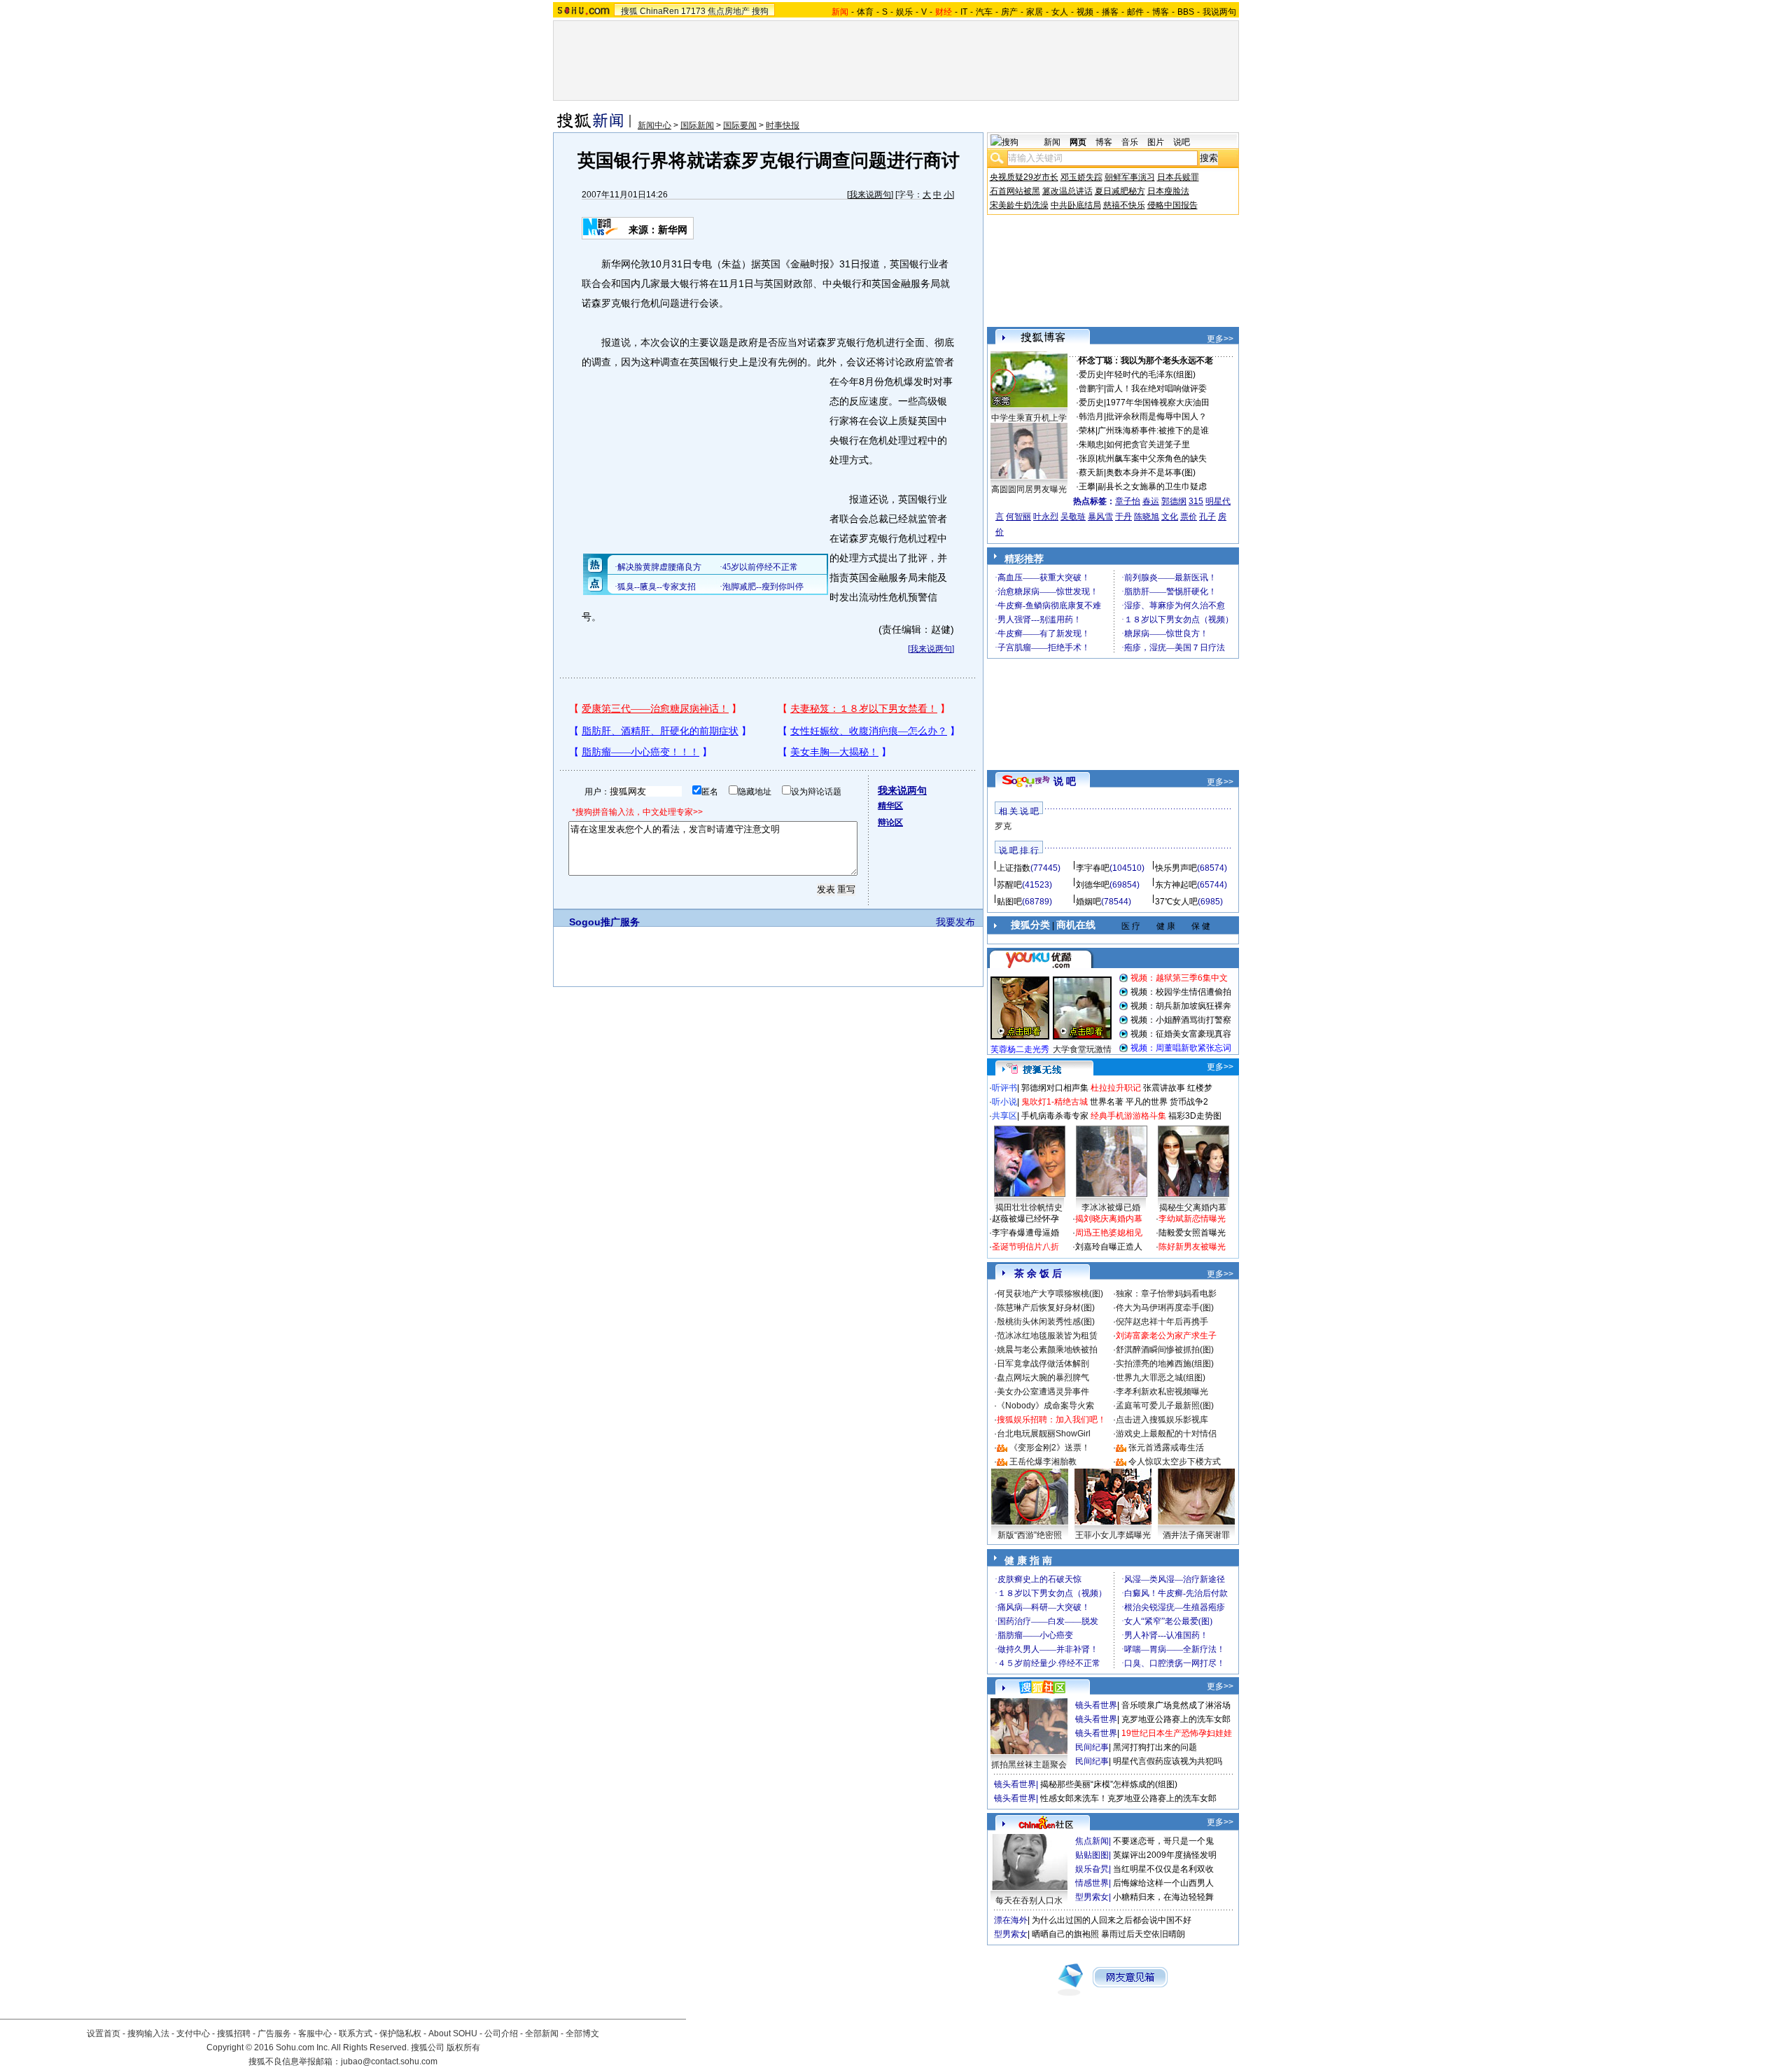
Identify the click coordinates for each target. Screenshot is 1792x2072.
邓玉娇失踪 (1081, 177)
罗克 (1003, 826)
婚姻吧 (1088, 902)
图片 (1156, 142)
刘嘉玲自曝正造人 (1109, 1247)
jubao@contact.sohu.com (389, 2061)
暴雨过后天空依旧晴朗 (1143, 1934)
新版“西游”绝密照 (1030, 1535)
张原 (1087, 458)
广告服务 (274, 2033)
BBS (1186, 12)
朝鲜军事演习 (1130, 177)
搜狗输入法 (148, 2033)
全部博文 (582, 2033)
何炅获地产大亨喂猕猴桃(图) (1050, 1294)
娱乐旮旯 (1092, 1869)
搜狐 (629, 11)
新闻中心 (654, 125)
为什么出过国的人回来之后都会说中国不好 (1112, 1920)
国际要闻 (740, 125)
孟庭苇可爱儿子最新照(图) (1165, 1406)
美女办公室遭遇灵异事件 (1043, 1392)
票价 (1189, 517)
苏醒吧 (1009, 885)
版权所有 (463, 2047)
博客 (1161, 12)
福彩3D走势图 (1195, 1116)
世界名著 (1107, 1102)
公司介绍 (501, 2033)
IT (964, 12)
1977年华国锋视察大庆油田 (1158, 402)
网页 (1078, 142)
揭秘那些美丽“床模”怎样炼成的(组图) (1109, 1784)
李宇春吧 (1093, 868)
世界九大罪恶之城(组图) (1161, 1378)
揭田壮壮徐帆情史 (1029, 1207)
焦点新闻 (1092, 1841)
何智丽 (1018, 517)
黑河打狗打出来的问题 (1155, 1747)
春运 (1151, 501)
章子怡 (1128, 501)
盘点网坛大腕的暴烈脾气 (1043, 1378)
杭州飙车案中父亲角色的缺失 (1152, 458)
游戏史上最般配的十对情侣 (1166, 1434)
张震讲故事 (1164, 1088)
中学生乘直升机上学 (1029, 418)
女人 (1060, 12)
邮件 (1135, 12)
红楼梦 (1200, 1088)
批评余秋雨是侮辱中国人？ (1156, 416)
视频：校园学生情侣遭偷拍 (1181, 992)
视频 (1085, 12)
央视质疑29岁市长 (1024, 177)
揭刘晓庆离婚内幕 (1109, 1219)
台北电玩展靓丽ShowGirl (1044, 1434)
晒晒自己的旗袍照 (1065, 1934)
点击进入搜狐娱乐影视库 (1162, 1420)
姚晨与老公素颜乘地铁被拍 (1047, 1350)
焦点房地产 (729, 11)
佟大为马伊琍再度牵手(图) (1165, 1308)
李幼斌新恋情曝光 (1192, 1219)
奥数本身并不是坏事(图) (1151, 472)
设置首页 (104, 2033)
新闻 (1052, 142)
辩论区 (890, 822)
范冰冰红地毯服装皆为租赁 (1047, 1336)
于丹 (1123, 517)
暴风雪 (1100, 517)
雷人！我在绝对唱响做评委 (1156, 388)
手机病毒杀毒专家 (1055, 1116)
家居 (1035, 12)
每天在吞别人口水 (1029, 1900)
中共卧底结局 (1076, 205)
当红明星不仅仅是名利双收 (1163, 1869)
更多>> (1220, 339)
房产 (1009, 12)
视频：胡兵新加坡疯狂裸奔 (1181, 1006)
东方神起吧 (1176, 885)
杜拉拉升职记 (1116, 1088)
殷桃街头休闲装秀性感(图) (1046, 1322)
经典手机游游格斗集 (1128, 1116)
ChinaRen (659, 11)
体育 (865, 12)
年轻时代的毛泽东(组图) (1151, 374)
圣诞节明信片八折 (1025, 1247)
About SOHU (453, 2033)
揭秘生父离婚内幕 (1193, 1207)
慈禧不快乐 (1124, 205)
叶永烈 (1046, 517)
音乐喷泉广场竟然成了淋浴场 (1176, 1705)
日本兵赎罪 (1178, 177)
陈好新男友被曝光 (1192, 1247)
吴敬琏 (1073, 517)
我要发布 (955, 922)
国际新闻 (697, 125)
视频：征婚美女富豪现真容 (1181, 1034)
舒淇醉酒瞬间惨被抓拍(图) (1165, 1350)
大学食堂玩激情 (1082, 1049)
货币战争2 (1189, 1102)
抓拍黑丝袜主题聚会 (1029, 1765)
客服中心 (315, 2033)
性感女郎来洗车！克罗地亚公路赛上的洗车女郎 (1128, 1798)
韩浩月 (1091, 416)
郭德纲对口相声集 (1055, 1088)
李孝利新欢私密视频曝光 (1162, 1392)
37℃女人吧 (1176, 902)
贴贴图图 (1092, 1855)
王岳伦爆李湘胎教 (1043, 1462)
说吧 (1182, 142)
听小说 (1004, 1102)
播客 (1110, 12)
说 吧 (1065, 781)
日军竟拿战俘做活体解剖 (1043, 1364)
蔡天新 (1091, 472)
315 (1196, 501)
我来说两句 (870, 195)
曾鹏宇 (1091, 388)
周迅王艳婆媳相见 (1109, 1233)
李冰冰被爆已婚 (1111, 1207)
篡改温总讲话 (1067, 191)
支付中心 (193, 2033)
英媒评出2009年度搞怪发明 (1165, 1855)
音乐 (1130, 142)
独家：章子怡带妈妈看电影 (1166, 1294)
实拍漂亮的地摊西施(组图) (1165, 1364)
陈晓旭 (1147, 517)
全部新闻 (542, 2033)
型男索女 (1092, 1897)
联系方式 (356, 2033)
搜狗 (760, 11)
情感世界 (1092, 1883)
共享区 (1004, 1116)
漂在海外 (1011, 1920)
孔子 (1207, 517)
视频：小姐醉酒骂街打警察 (1181, 1020)
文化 (1170, 517)
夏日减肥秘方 (1120, 191)
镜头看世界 (1096, 1705)
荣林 (1087, 430)
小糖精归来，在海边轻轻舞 (1163, 1897)
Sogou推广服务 (604, 922)
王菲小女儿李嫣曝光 (1113, 1535)
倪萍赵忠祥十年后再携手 (1162, 1322)
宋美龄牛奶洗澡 (1019, 205)
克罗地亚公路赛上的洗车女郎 (1176, 1719)
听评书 (1004, 1088)
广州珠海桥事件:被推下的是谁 (1153, 430)
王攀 (1087, 486)
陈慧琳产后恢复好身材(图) (1046, 1308)
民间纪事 (1092, 1747)
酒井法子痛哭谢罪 (1196, 1535)
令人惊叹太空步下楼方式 (1175, 1462)
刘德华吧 (1093, 885)
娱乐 (904, 12)
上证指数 (1014, 868)
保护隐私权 (400, 2033)
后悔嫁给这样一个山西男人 (1163, 1883)
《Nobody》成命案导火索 (1045, 1406)
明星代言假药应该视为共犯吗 (1168, 1761)
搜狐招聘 (234, 2033)
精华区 (890, 806)
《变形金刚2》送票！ (1050, 1448)
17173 (693, 11)
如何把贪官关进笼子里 (1148, 444)
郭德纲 (1174, 501)
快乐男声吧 (1176, 868)
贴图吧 (1009, 902)
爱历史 (1091, 374)
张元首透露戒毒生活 (1166, 1448)
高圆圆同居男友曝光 (1029, 489)
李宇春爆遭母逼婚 (1025, 1233)
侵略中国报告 (1172, 205)
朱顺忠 (1091, 444)
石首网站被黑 (1015, 191)
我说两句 (1219, 12)
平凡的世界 (1147, 1102)
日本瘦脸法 (1168, 191)
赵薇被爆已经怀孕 (1025, 1219)
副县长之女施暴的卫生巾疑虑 (1152, 486)
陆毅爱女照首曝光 (1192, 1233)
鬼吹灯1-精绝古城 (1055, 1102)
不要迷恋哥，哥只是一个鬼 (1163, 1841)
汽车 (984, 12)
